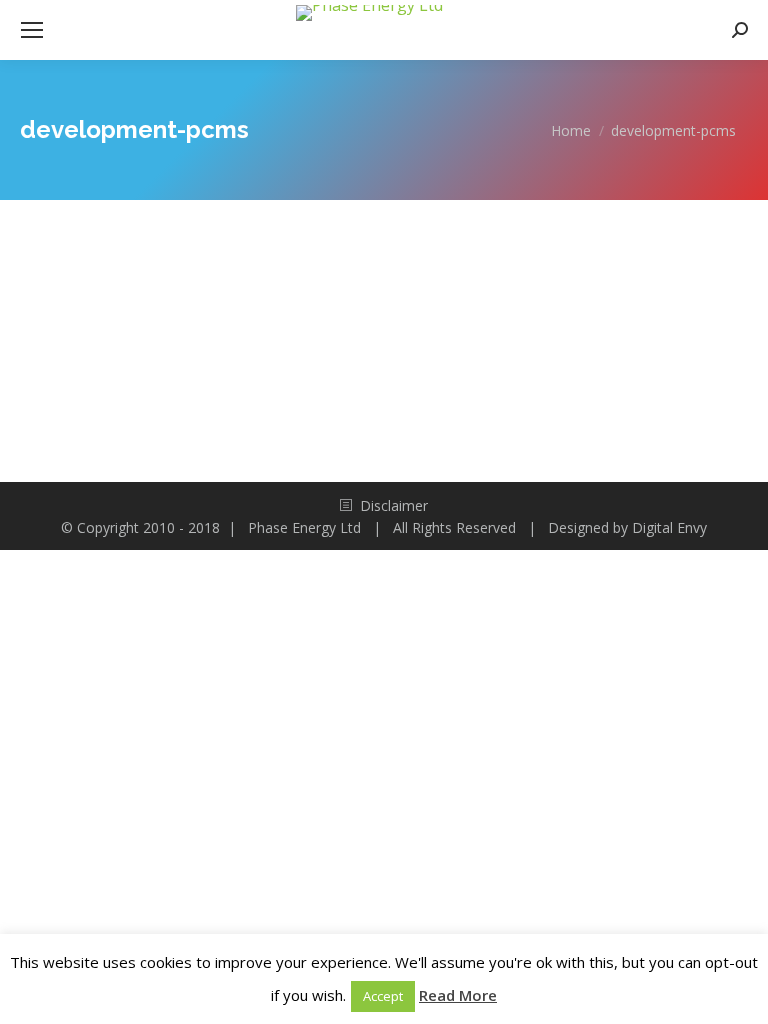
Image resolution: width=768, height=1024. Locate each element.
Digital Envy (669, 527)
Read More (458, 995)
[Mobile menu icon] (32, 30)
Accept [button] (383, 996)
